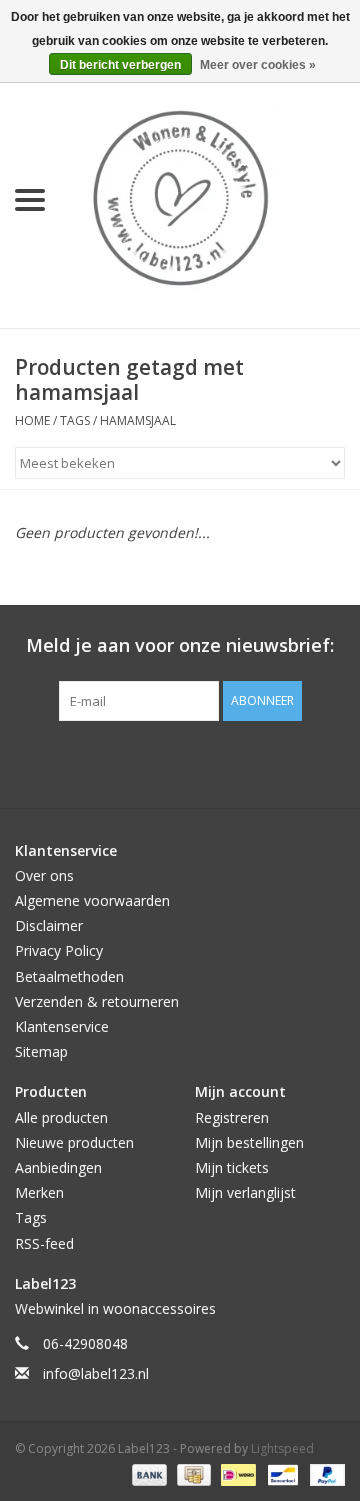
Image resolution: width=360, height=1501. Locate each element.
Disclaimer (49, 925)
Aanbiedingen (58, 1167)
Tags (75, 420)
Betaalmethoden (69, 976)
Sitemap (41, 1051)
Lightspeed (282, 1448)
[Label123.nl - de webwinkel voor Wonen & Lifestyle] (210, 198)
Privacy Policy (59, 950)
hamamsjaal (138, 420)
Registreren (232, 1117)
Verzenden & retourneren (97, 1001)
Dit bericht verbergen (120, 65)
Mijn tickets (232, 1167)
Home (32, 420)
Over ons (44, 875)
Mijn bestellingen (249, 1142)
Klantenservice (62, 1026)
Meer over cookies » (258, 65)
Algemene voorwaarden (92, 900)
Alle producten (61, 1117)
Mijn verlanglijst (245, 1192)
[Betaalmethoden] (147, 1473)
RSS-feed (44, 1243)
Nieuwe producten (74, 1142)
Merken (39, 1192)
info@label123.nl (96, 1373)
